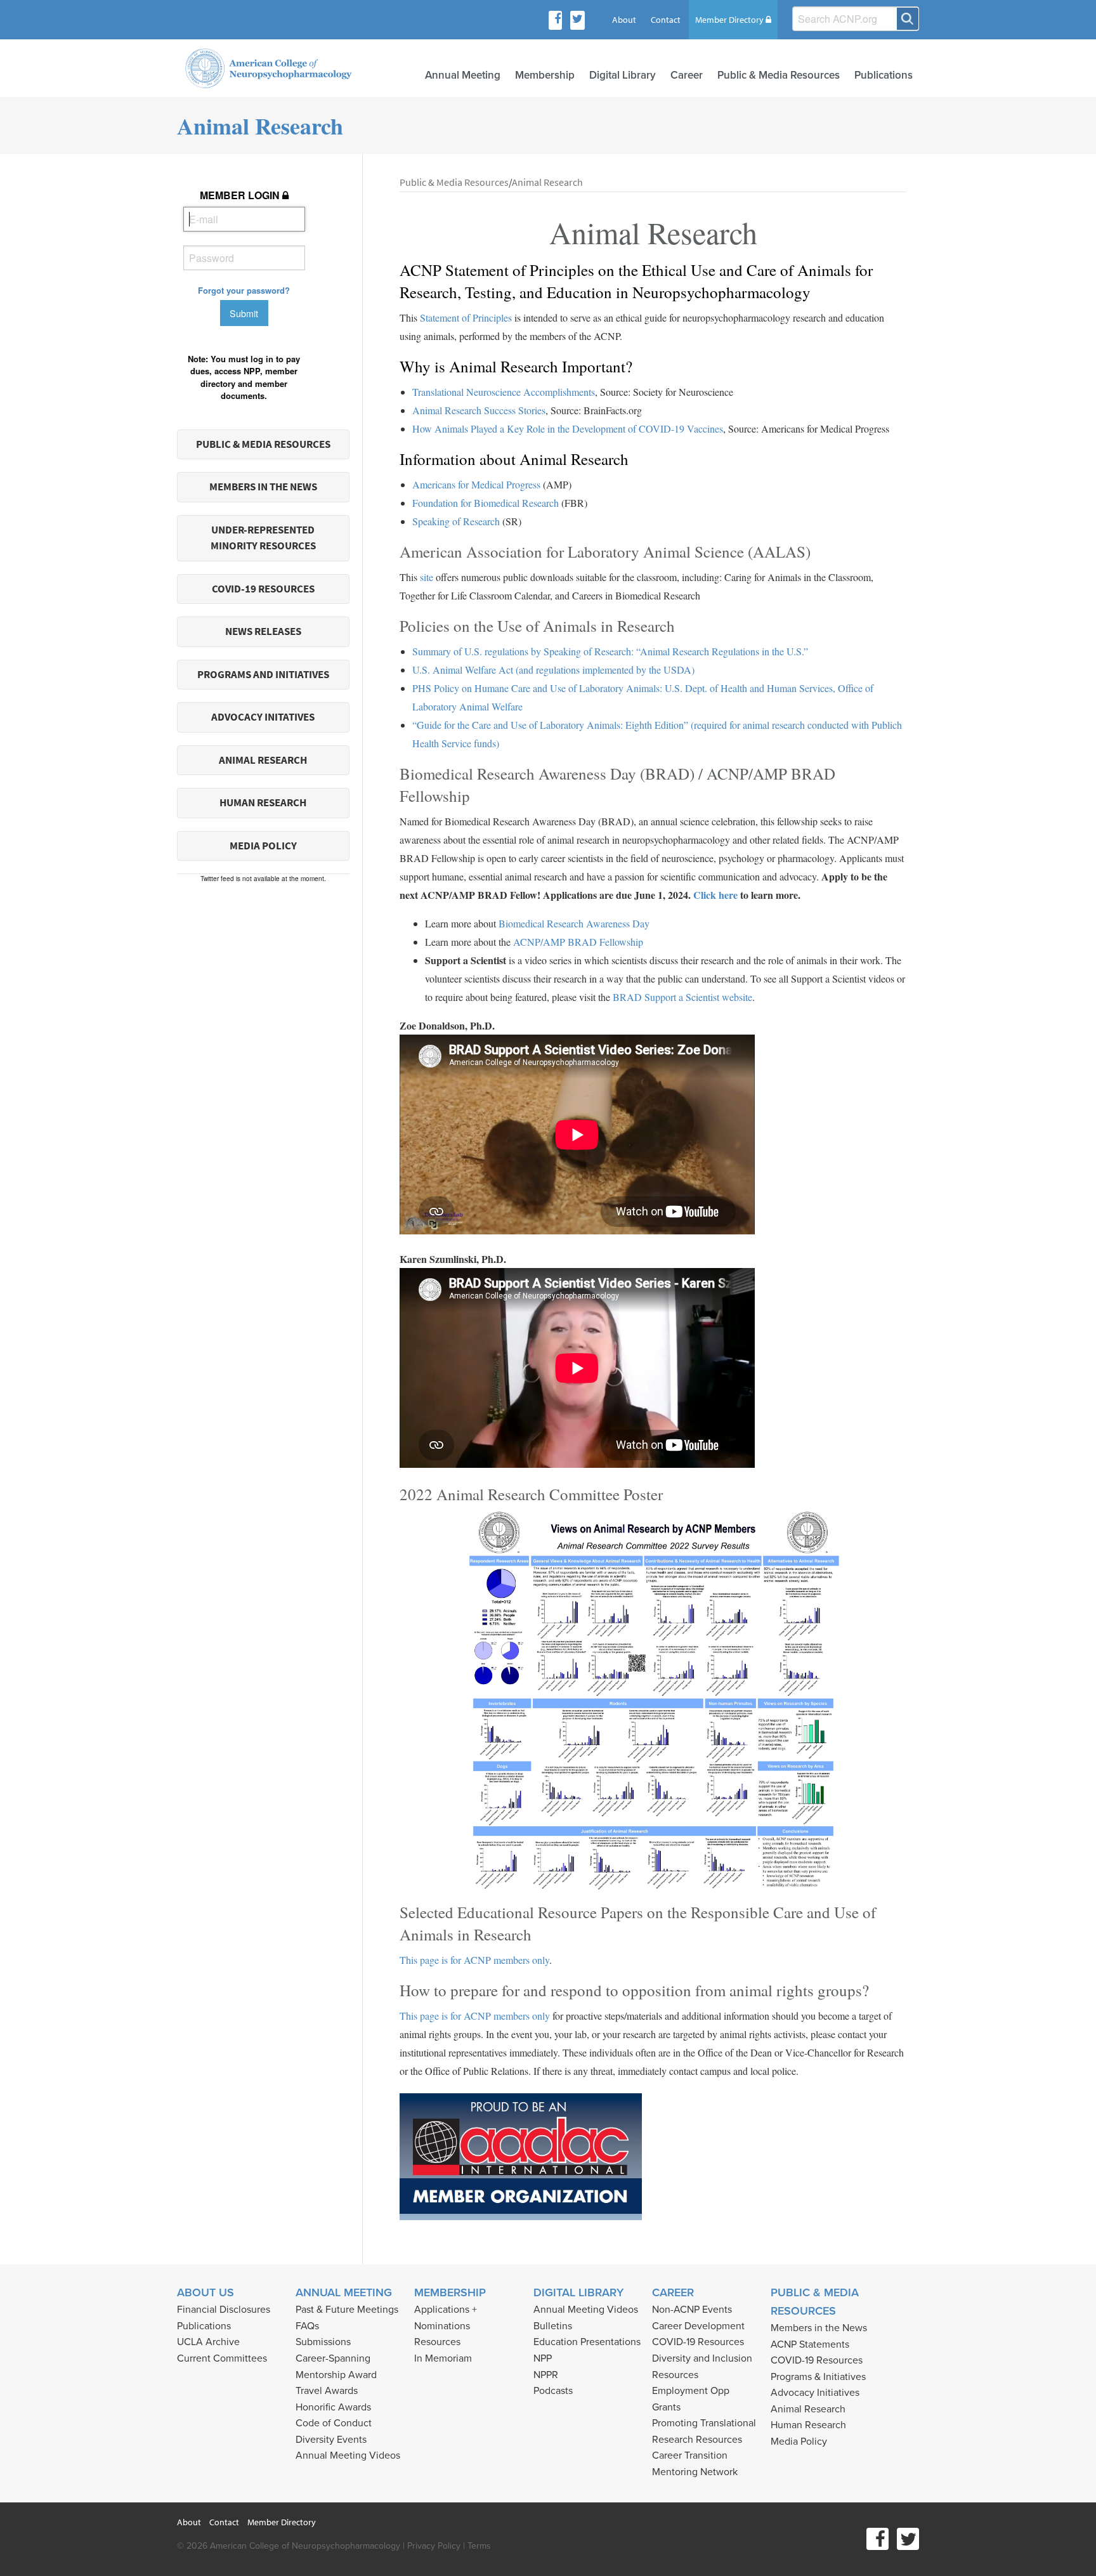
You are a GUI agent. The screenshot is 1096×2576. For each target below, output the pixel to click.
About (624, 20)
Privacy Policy (434, 2546)
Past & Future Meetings (347, 2310)
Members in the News (263, 487)
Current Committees (222, 2358)
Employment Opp (691, 2391)
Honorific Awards (333, 2407)
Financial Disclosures (224, 2310)
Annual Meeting (463, 75)
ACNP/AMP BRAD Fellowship (578, 942)
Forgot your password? (244, 290)
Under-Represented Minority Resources (263, 538)
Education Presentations (587, 2342)
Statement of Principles (466, 317)
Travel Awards (327, 2391)
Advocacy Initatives (263, 717)
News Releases (263, 631)
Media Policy (263, 846)
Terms (479, 2546)
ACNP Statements (810, 2344)
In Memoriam (443, 2358)
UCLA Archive (208, 2342)
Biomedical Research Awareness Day (574, 923)
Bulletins (553, 2326)
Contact (666, 20)
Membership (545, 75)
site (427, 577)
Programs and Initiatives (263, 675)
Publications (884, 75)
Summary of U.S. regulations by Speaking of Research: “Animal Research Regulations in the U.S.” (610, 651)
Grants (666, 2407)
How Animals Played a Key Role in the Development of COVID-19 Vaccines (568, 428)
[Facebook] (558, 20)
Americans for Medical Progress (476, 484)
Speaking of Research (456, 521)
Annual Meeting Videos (348, 2455)
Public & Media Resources (779, 75)
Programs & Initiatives (818, 2377)
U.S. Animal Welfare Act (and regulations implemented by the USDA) (553, 670)
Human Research (263, 803)
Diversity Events (331, 2440)
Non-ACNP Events (692, 2310)
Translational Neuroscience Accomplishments (504, 392)
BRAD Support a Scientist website (682, 997)
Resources (437, 2342)
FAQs (307, 2326)
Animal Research (263, 760)
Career (687, 75)
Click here (715, 895)
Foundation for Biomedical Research (486, 503)
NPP (543, 2358)
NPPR (546, 2375)
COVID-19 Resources (263, 589)
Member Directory (730, 20)
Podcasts (553, 2391)
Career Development (698, 2326)
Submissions (323, 2342)
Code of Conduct (334, 2423)
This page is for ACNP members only (474, 1960)
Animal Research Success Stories (479, 410)
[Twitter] (577, 20)
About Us (205, 2292)
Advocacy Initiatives (815, 2393)
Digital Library (623, 75)
